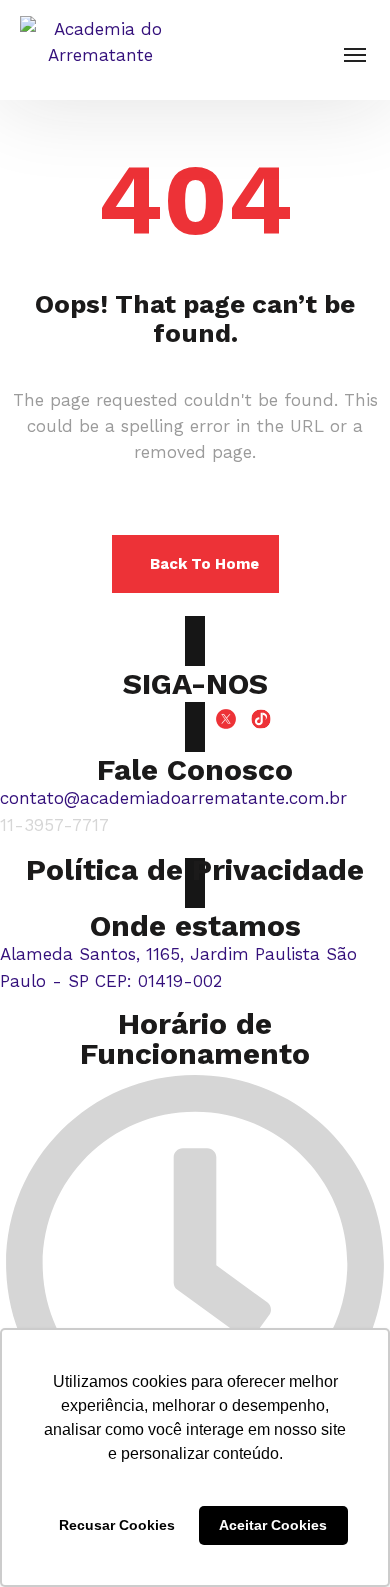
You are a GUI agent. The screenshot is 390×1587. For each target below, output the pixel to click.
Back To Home (204, 564)
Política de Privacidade (195, 869)
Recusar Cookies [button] (117, 1525)
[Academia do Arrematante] (100, 50)
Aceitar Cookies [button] (273, 1525)
